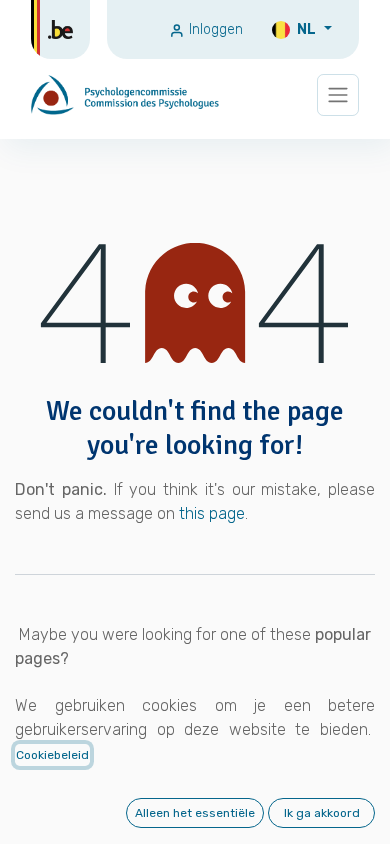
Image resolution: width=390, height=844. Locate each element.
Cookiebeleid (52, 755)
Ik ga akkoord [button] (322, 813)
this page (212, 513)
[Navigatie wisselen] (338, 95)
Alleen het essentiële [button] (195, 813)
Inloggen (214, 29)
